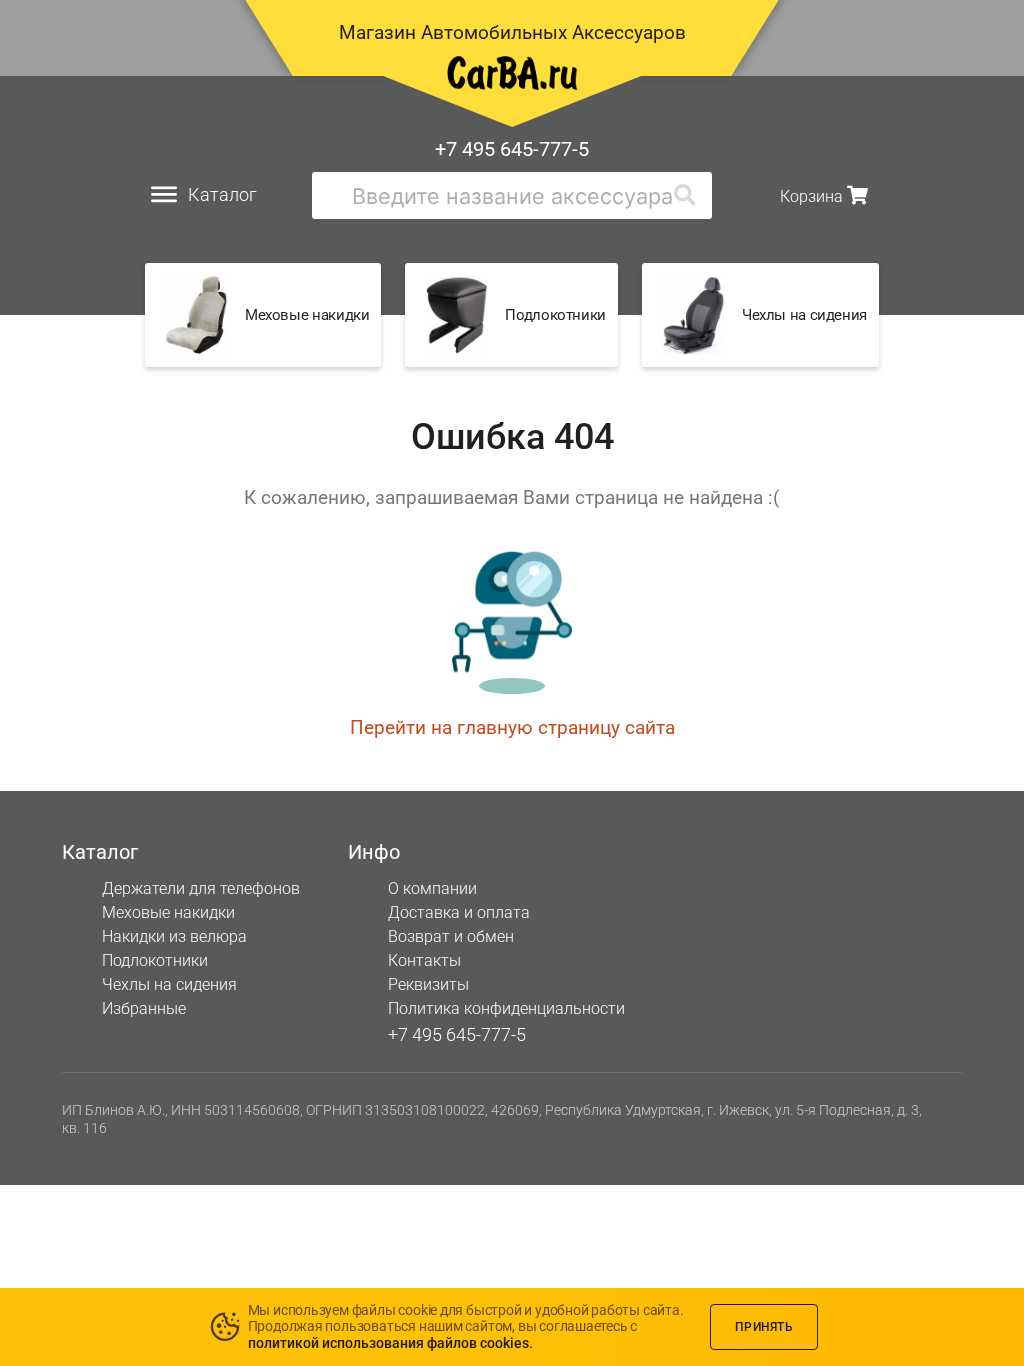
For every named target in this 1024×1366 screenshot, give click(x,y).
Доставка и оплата (459, 912)
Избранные (144, 1008)
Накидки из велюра (174, 936)
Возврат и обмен (451, 936)
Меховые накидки (168, 912)
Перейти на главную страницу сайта (512, 727)
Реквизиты (428, 984)
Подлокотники (155, 960)
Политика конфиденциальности (506, 1008)
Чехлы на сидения (169, 984)
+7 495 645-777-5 (512, 149)
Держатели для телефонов (201, 888)
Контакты (424, 960)
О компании (432, 888)
